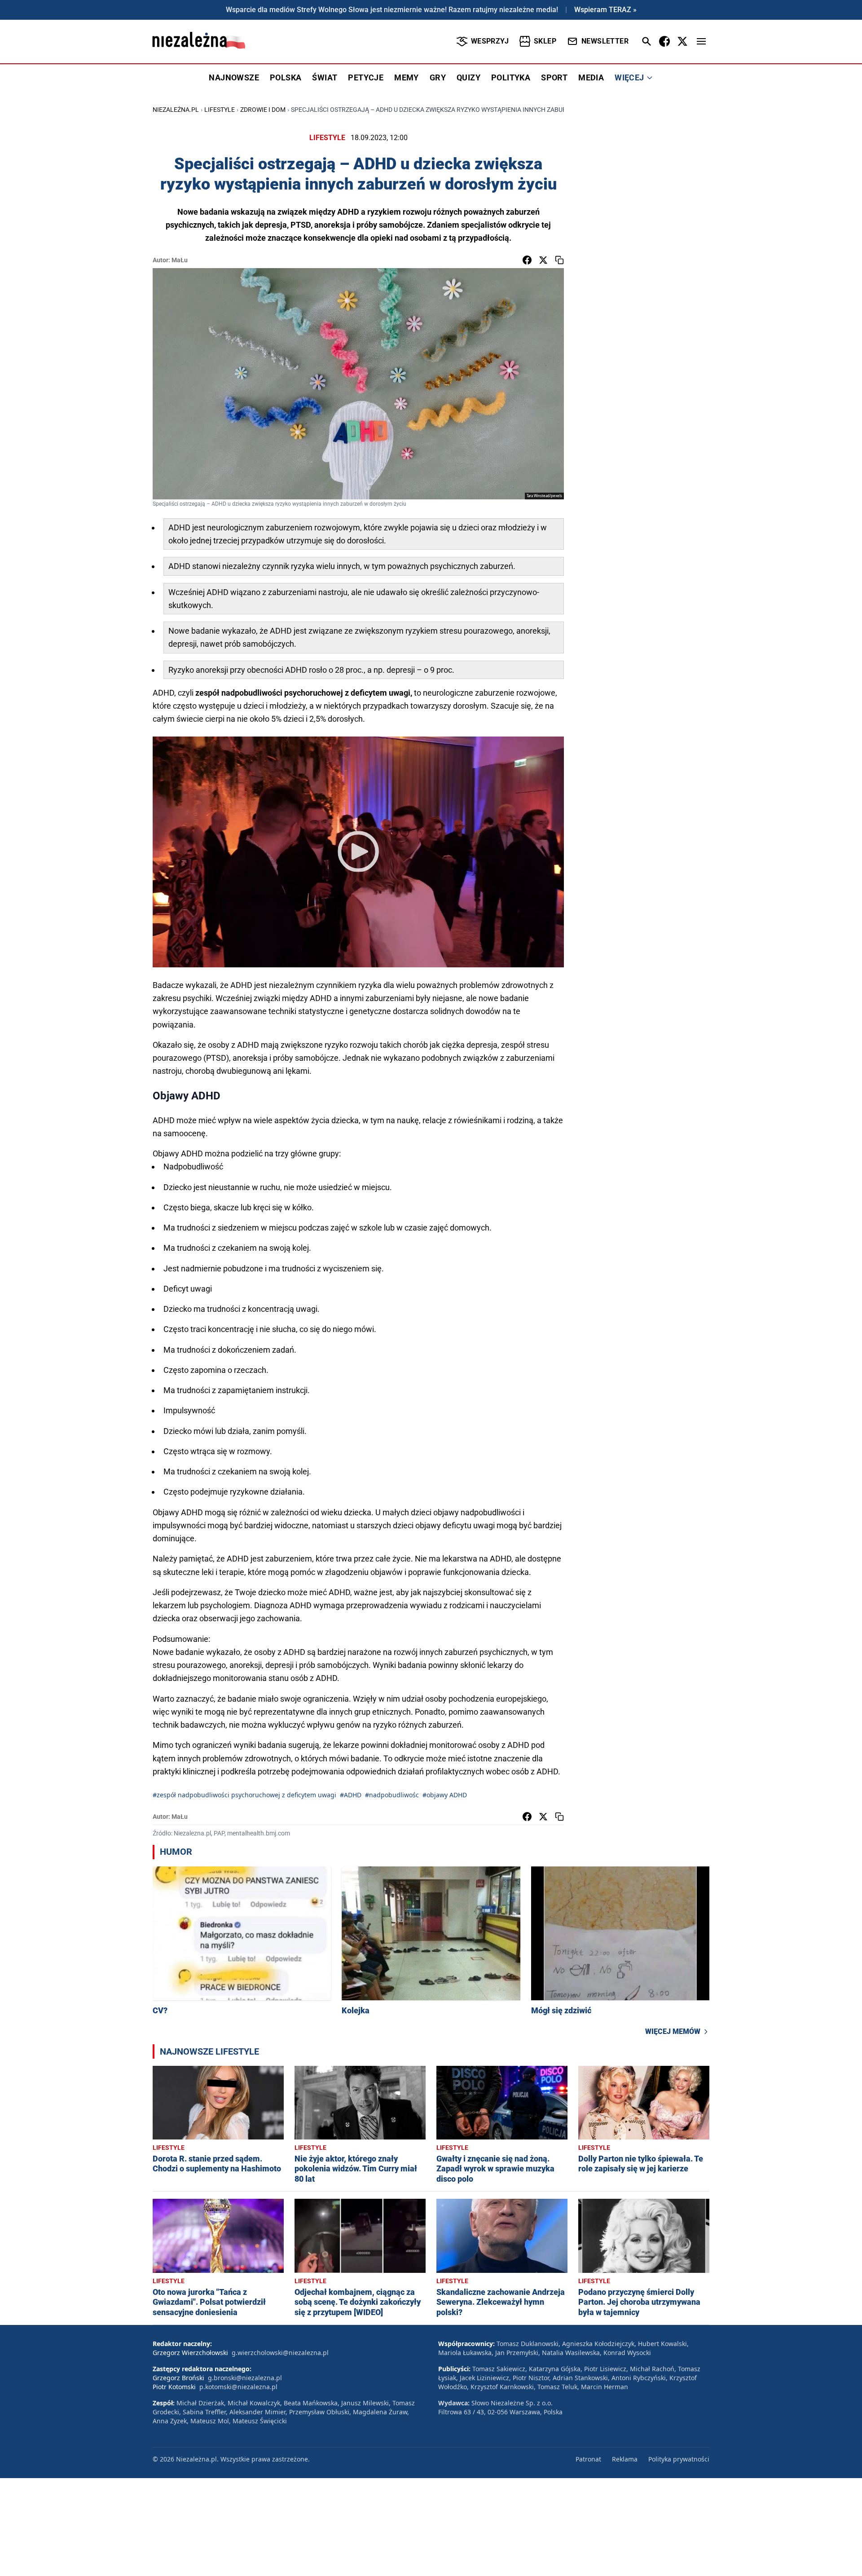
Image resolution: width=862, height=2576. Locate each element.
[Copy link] (559, 260)
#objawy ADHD (445, 1795)
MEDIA (591, 77)
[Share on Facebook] (527, 260)
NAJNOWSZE (234, 77)
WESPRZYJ (490, 41)
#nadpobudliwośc (392, 1795)
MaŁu (180, 260)
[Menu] (701, 41)
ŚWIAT (325, 77)
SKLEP (545, 41)
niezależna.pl (176, 110)
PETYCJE (366, 77)
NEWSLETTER (605, 41)
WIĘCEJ (629, 77)
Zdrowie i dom (263, 110)
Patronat (588, 2459)
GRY (438, 77)
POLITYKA (511, 77)
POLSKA (286, 77)
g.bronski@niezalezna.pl (245, 2378)
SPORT (554, 77)
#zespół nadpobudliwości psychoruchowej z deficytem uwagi (244, 1795)
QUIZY (468, 77)
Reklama (625, 2459)
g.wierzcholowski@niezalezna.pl (280, 2353)
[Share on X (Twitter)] (543, 260)
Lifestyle (220, 110)
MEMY (407, 77)
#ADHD (351, 1795)
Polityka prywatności (679, 2459)
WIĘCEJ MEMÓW (673, 2031)
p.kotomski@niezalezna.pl (238, 2387)
